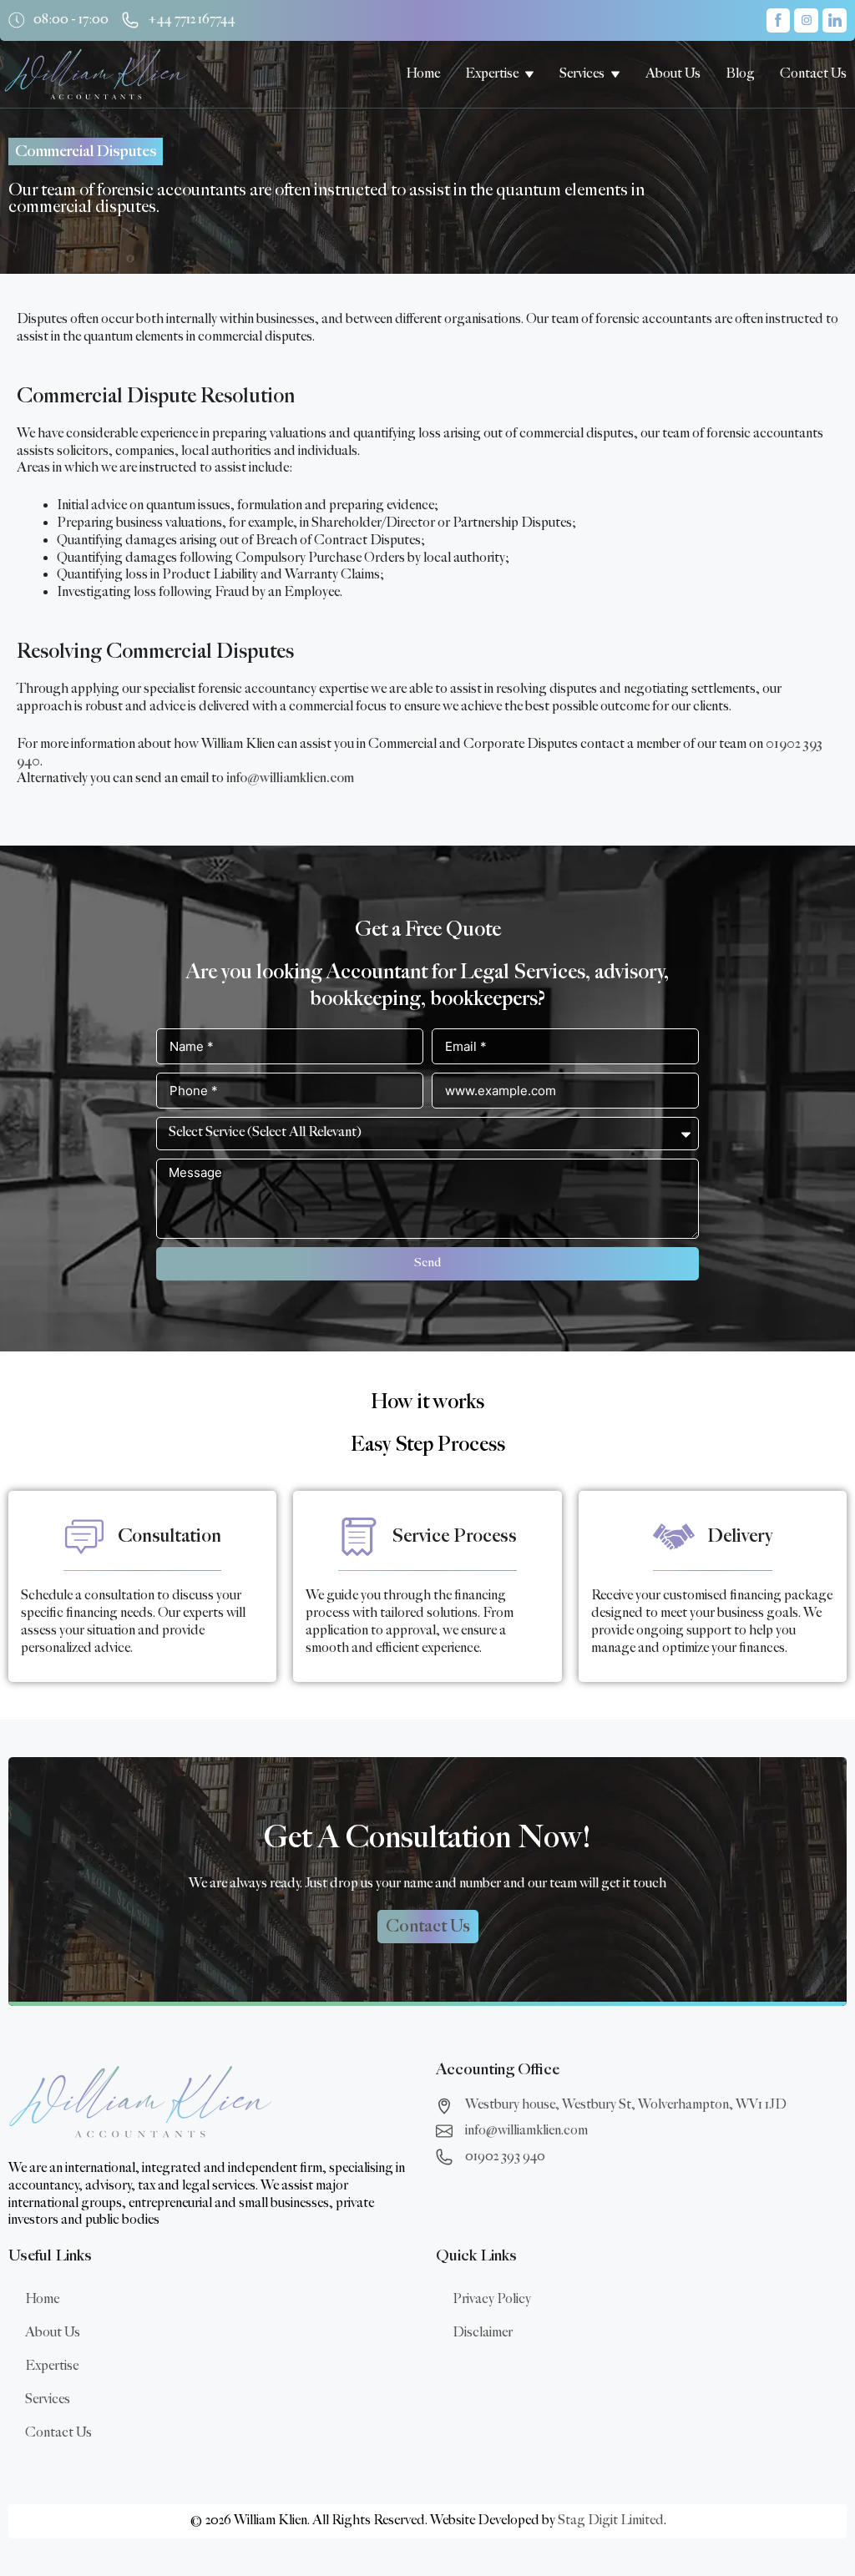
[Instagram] (806, 20)
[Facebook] (779, 20)
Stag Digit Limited (611, 2520)
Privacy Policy (492, 2299)
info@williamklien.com (290, 778)
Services (48, 2399)
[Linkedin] (835, 20)
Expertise (52, 2366)
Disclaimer (483, 2333)
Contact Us (58, 2433)
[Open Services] (615, 74)
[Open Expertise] (529, 74)
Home (42, 2299)
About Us (53, 2333)
